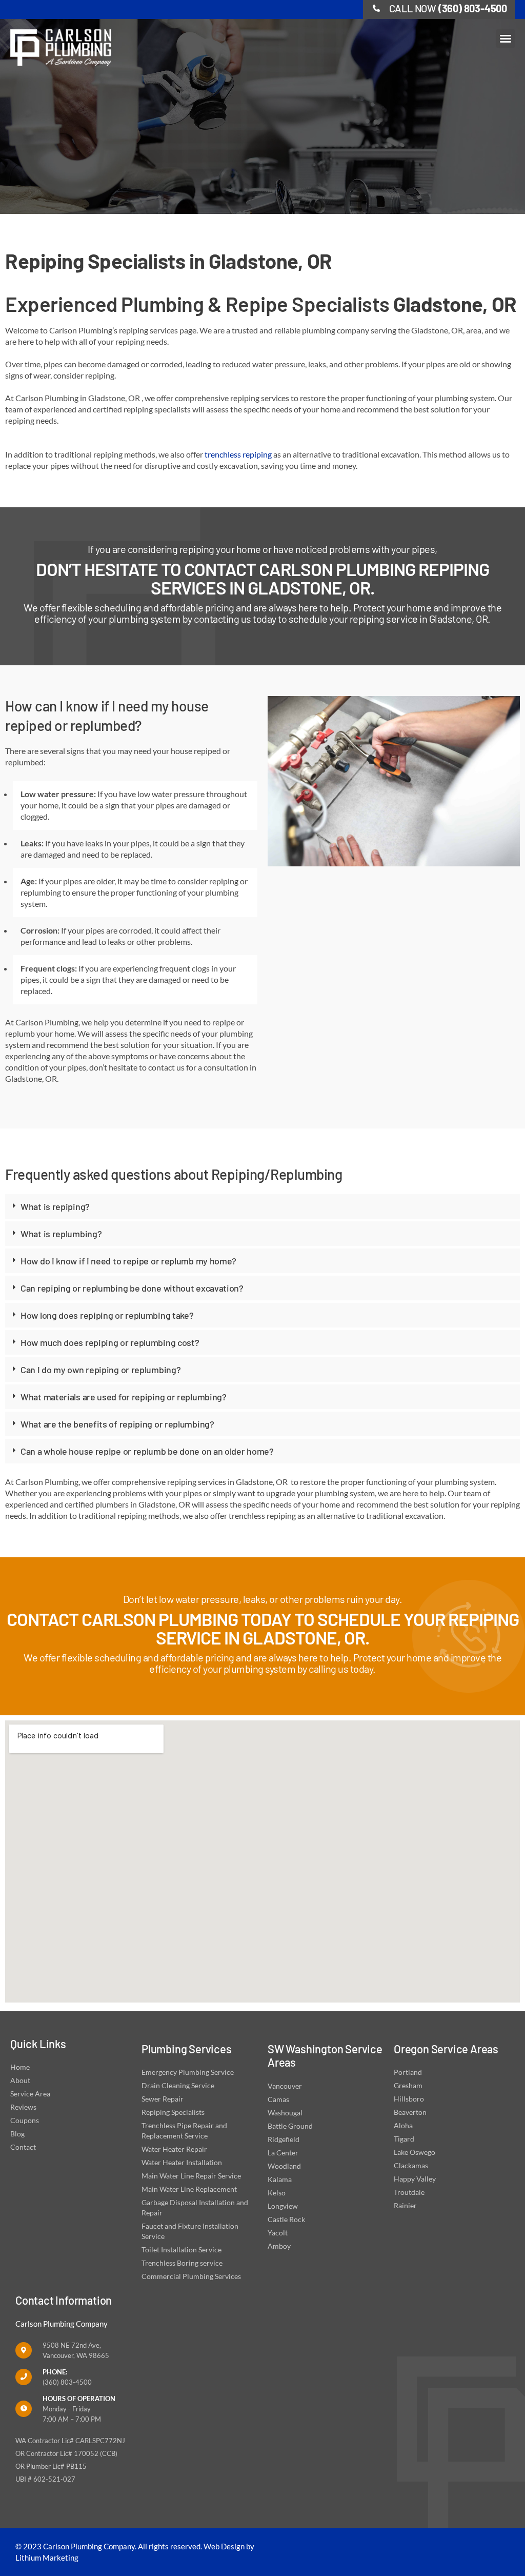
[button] (506, 38)
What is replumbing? (61, 1234)
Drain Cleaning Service (178, 2085)
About (20, 2080)
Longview (283, 2206)
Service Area (30, 2094)
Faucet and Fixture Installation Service (190, 2231)
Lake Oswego (415, 2152)
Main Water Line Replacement (189, 2189)
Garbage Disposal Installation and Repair (195, 2207)
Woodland (284, 2166)
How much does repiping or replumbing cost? (110, 1342)
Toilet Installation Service (181, 2250)
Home (20, 2067)
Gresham (408, 2085)
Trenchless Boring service (182, 2263)
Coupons (25, 2120)
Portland (408, 2072)
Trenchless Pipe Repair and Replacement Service (184, 2131)
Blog (17, 2134)
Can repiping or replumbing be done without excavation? (132, 1288)
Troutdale (409, 2192)
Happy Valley (415, 2179)
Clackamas (411, 2165)
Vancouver (285, 2086)
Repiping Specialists (173, 2112)
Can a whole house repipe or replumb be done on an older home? (147, 1451)
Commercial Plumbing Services (191, 2276)
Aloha (403, 2125)
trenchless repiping (238, 454)
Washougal (285, 2113)
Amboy (279, 2246)
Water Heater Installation (182, 2162)
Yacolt (278, 2233)
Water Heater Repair (174, 2149)
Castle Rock (286, 2219)
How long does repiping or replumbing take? (107, 1315)
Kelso (277, 2193)
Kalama (280, 2179)
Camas (278, 2099)
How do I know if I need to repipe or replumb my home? (128, 1261)
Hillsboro (409, 2099)
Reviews (23, 2107)
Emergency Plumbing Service (188, 2072)
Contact (23, 2147)
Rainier (405, 2205)
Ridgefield (284, 2139)
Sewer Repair (163, 2099)
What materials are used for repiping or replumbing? (124, 1397)
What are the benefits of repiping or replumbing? (117, 1424)
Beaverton (410, 2112)
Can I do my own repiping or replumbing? (100, 1370)
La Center (283, 2153)
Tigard (404, 2139)
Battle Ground (290, 2126)
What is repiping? (55, 1206)
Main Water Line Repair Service (191, 2176)
